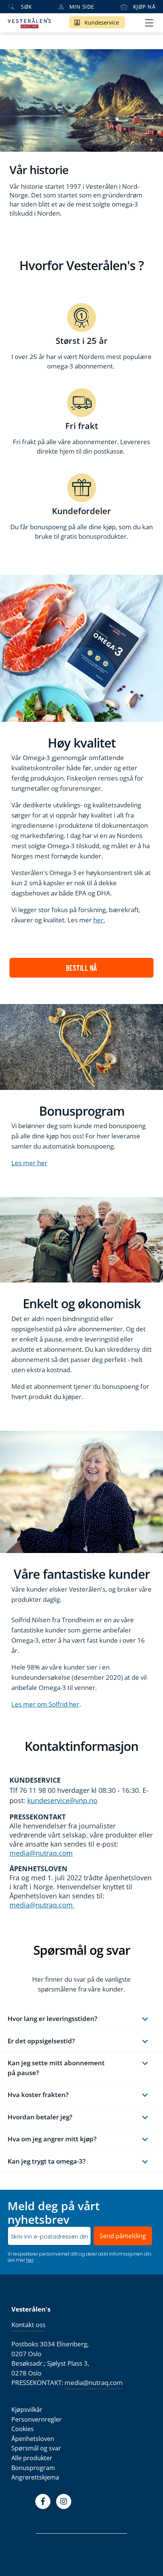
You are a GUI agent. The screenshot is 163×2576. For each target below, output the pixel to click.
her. (99, 920)
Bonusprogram (33, 2468)
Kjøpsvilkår (27, 2410)
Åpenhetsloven (33, 2439)
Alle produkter (32, 2458)
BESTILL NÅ (81, 968)
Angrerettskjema (35, 2477)
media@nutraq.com (41, 1853)
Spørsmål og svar (36, 2448)
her (30, 2260)
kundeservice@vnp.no (62, 1800)
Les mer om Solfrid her (45, 1704)
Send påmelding (123, 2236)
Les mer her (29, 1163)
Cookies (23, 2429)
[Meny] (149, 23)
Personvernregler (37, 2419)
